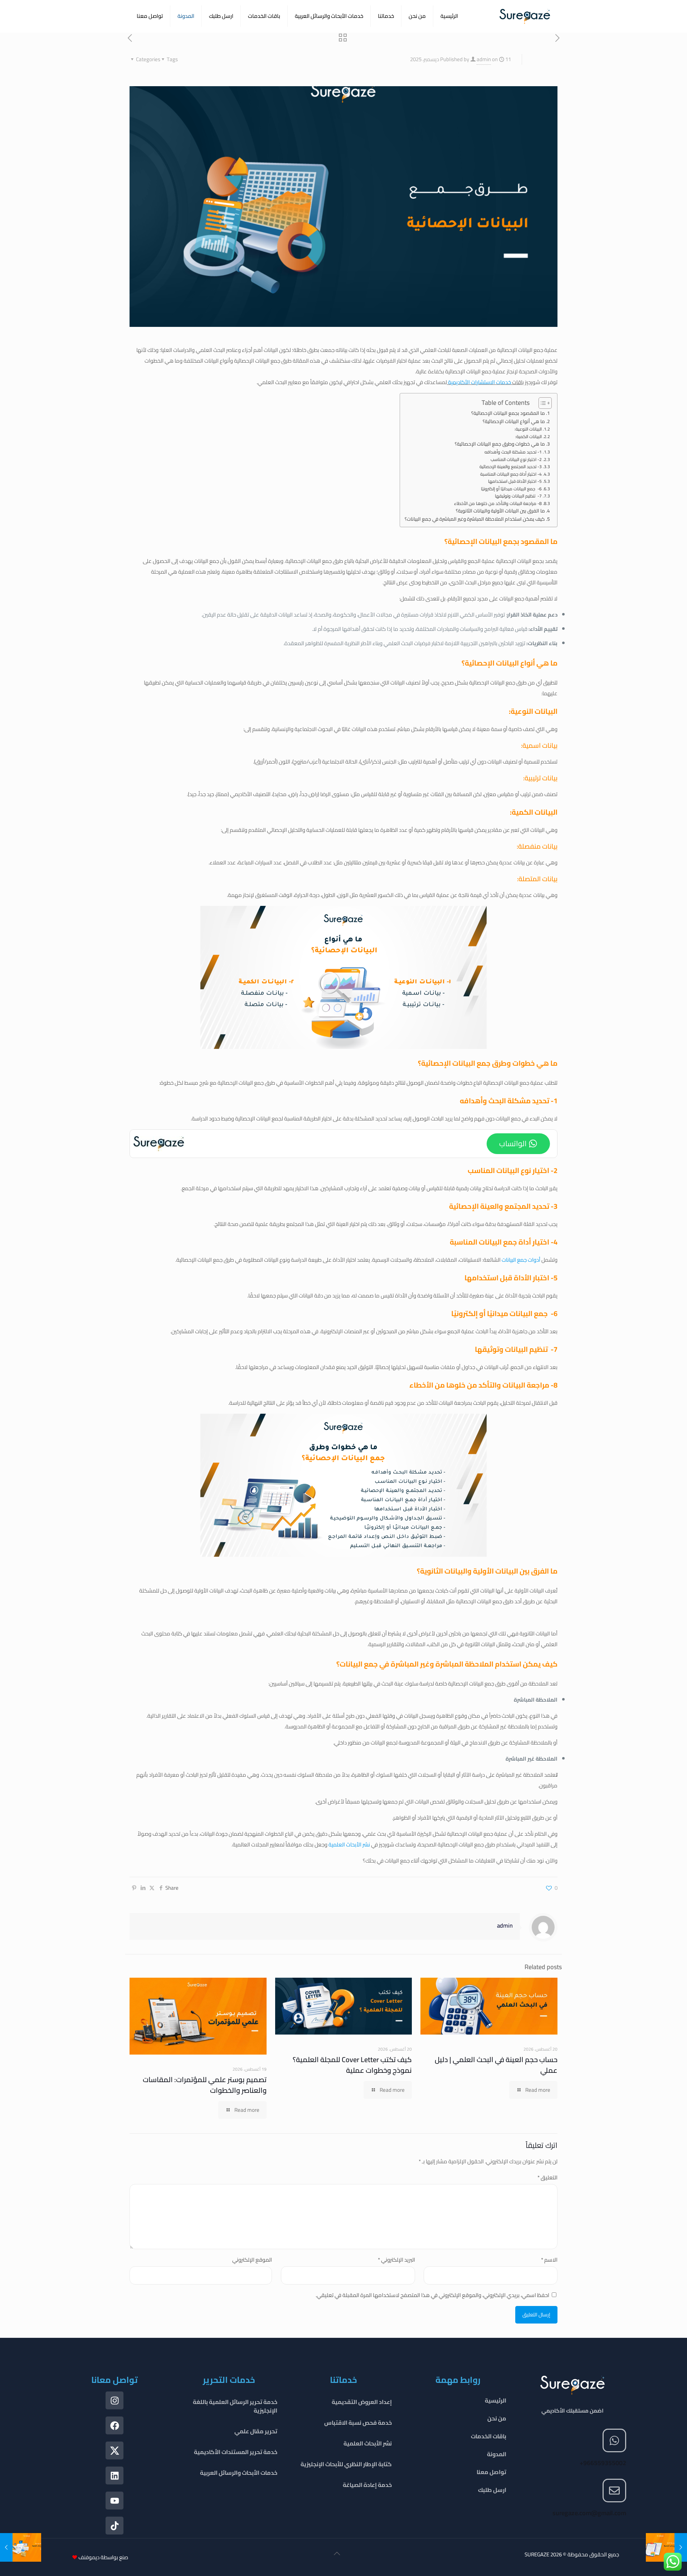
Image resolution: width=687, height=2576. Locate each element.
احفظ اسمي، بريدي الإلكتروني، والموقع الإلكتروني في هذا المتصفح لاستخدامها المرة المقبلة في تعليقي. (432, 2295)
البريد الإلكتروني (396, 2260)
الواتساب (513, 1144)
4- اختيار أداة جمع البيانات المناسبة (511, 474)
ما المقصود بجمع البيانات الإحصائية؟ (508, 413)
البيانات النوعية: (528, 429)
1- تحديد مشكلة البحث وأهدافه (513, 452)
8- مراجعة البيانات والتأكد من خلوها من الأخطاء (498, 504)
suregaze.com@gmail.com (589, 2513)
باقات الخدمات (489, 2436)
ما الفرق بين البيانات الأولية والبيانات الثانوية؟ (500, 511)
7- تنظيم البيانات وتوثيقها (518, 496)
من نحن (497, 2418)
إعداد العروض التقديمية (362, 2402)
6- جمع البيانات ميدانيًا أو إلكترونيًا (511, 489)
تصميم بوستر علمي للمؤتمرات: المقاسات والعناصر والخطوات (205, 2085)
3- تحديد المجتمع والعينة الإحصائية (511, 467)
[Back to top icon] (337, 2556)
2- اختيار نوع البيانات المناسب (516, 460)
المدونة (497, 2454)
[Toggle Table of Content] (542, 403)
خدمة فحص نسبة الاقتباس (358, 2423)
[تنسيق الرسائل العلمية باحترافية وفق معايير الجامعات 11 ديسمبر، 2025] (21, 2547)
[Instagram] (114, 2400)
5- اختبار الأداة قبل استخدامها (515, 481)
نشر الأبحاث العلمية (349, 1844)
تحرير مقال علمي (256, 2431)
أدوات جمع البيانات (521, 1260)
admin (484, 59)
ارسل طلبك (492, 2490)
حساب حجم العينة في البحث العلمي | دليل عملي (496, 2065)
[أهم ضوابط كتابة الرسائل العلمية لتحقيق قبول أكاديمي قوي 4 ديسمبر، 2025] (666, 2547)
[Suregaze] (525, 16)
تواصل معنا (491, 2472)
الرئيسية (496, 2400)
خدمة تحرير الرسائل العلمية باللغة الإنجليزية (235, 2406)
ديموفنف (89, 2557)
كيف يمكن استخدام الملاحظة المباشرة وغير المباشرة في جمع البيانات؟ (474, 519)
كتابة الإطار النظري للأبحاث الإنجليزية (346, 2464)
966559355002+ (603, 2463)
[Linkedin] (114, 2476)
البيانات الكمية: (528, 437)
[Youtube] (114, 2501)
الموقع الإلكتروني (252, 2260)
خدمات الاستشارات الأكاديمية (479, 382)
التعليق (547, 2177)
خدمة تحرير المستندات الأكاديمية (235, 2452)
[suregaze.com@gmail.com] (614, 2491)
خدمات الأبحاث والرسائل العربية (239, 2473)
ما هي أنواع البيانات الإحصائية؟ (514, 422)
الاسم (549, 2260)
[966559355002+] (614, 2440)
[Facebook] (114, 2425)
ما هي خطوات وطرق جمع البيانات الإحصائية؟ (500, 444)
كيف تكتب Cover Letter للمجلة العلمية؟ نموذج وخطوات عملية (352, 2065)
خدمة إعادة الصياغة (367, 2485)
